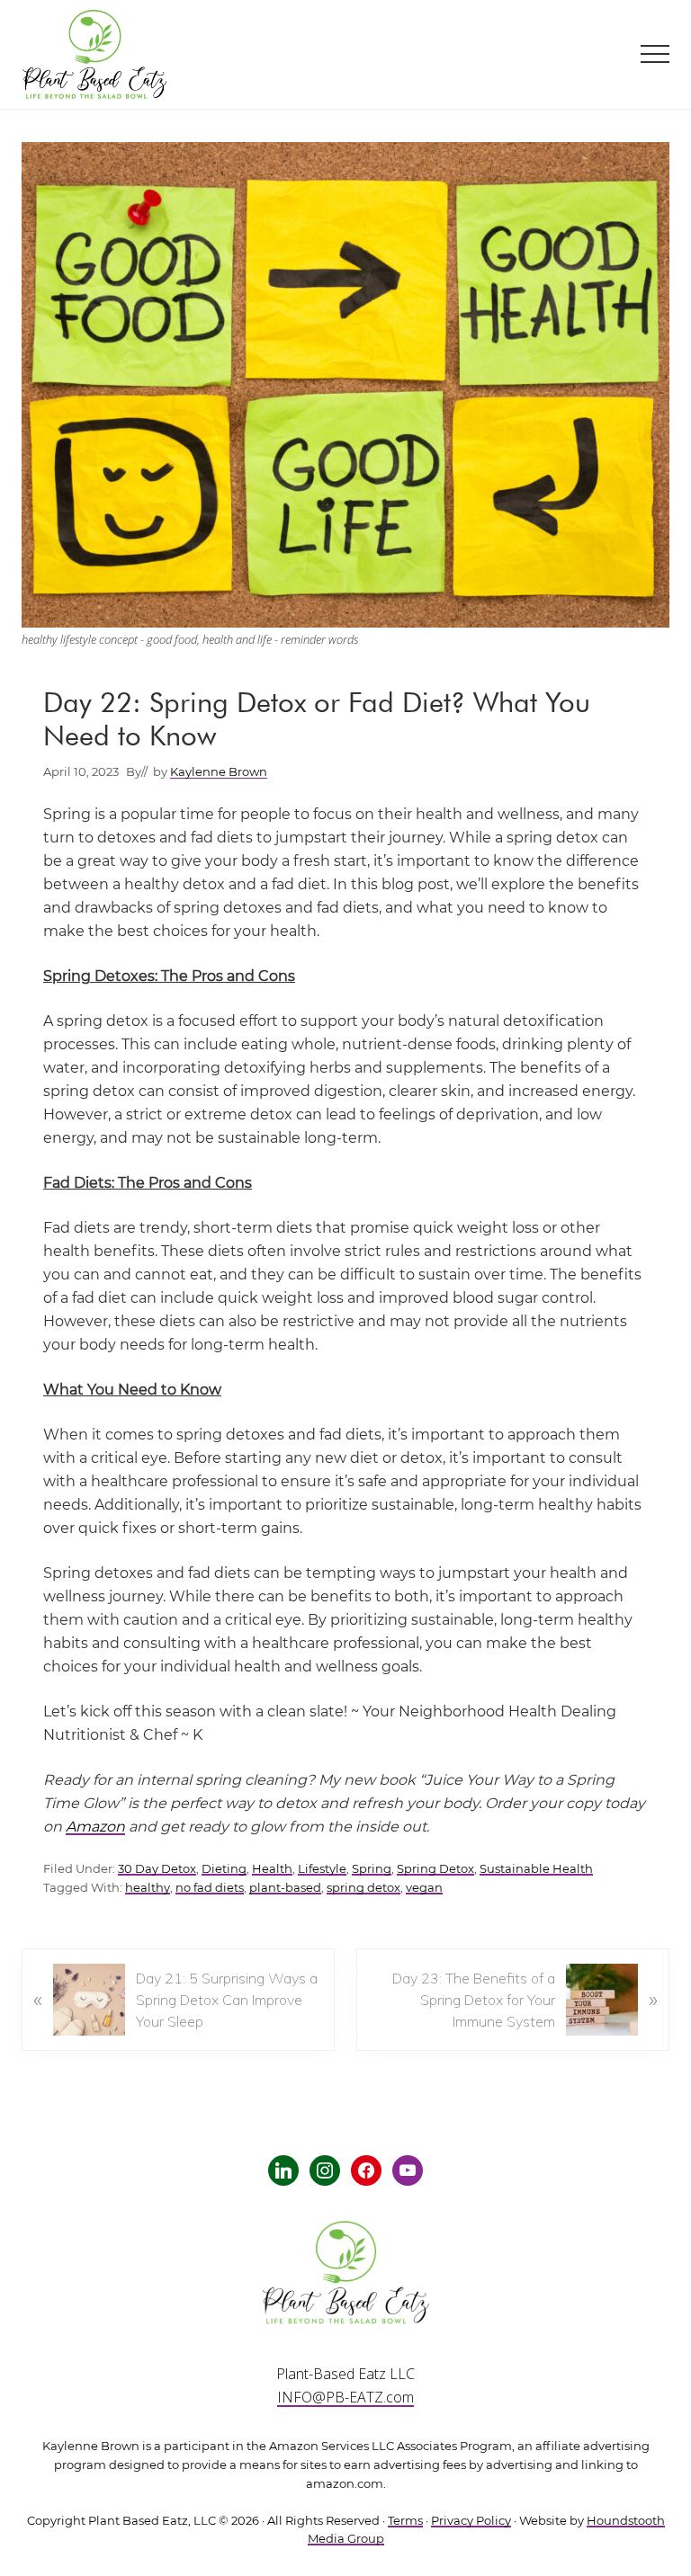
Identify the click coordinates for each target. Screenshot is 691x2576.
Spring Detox (435, 1869)
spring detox (363, 1888)
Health (272, 1869)
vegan (424, 1888)
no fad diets (210, 1888)
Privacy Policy (471, 2521)
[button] (655, 54)
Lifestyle (322, 1869)
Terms (405, 2521)
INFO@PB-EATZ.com (345, 2397)
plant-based (285, 1888)
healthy (148, 1888)
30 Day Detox (157, 1869)
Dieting (224, 1869)
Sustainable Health (536, 1869)
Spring (372, 1869)
